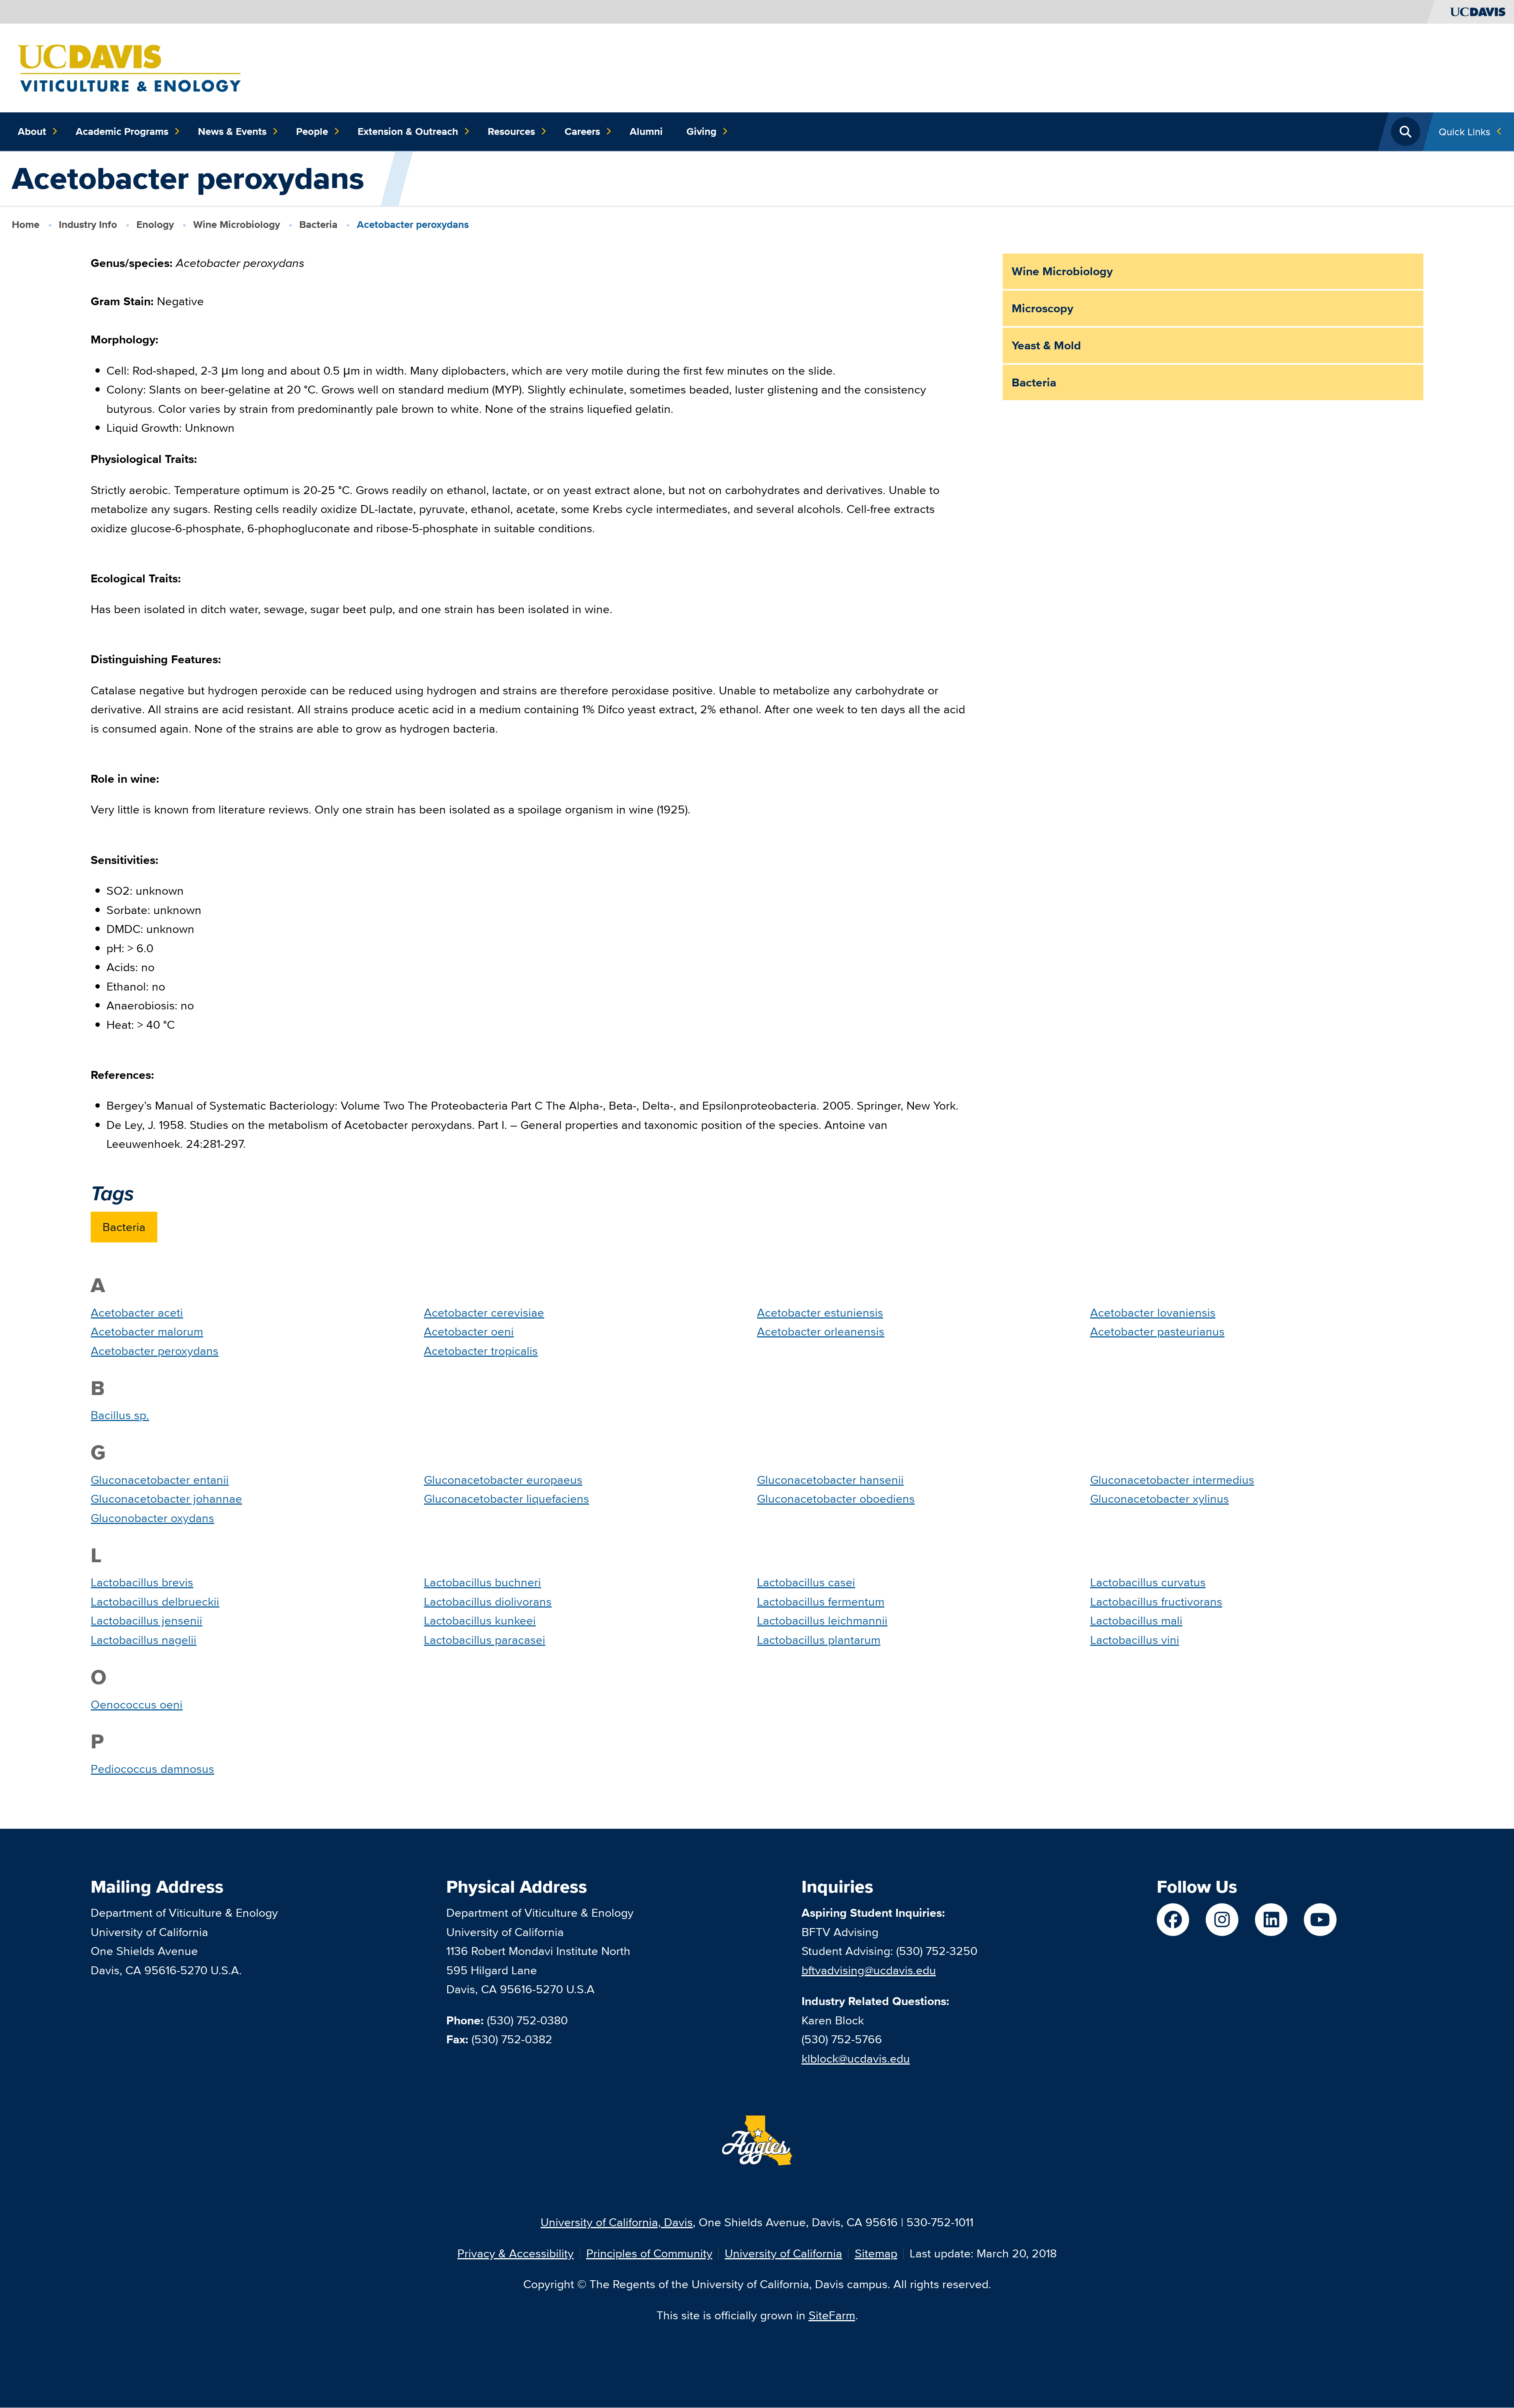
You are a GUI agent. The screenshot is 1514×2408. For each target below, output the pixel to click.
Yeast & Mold (1046, 345)
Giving (701, 131)
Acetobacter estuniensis (820, 1312)
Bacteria (318, 224)
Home (26, 224)
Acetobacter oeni (469, 1331)
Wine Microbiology (237, 224)
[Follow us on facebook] (1173, 1920)
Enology (155, 224)
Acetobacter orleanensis (821, 1331)
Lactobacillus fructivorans (1156, 1601)
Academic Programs (122, 131)
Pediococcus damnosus (152, 1769)
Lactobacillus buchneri (482, 1582)
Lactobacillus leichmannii (822, 1620)
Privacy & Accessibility (516, 2253)
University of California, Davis (617, 2222)
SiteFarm (832, 2315)
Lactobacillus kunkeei (480, 1620)
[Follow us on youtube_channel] (1320, 1920)
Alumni (646, 131)
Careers (582, 131)
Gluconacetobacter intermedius (1172, 1480)
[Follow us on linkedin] (1271, 1920)
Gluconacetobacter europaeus (503, 1480)
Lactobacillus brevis (142, 1582)
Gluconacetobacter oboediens (836, 1499)
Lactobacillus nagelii (144, 1640)
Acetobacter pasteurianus (1157, 1331)
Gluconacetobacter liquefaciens (506, 1499)
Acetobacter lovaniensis (1153, 1312)
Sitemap (876, 2253)
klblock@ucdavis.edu (856, 2058)
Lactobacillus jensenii (146, 1620)
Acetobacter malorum (147, 1331)
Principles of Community (649, 2253)
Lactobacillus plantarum (819, 1640)
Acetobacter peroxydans (155, 1351)
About (32, 131)
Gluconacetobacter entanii (160, 1480)
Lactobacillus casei (806, 1582)
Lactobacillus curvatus (1148, 1582)
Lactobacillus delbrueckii (155, 1601)
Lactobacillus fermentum (821, 1601)
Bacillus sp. (120, 1415)
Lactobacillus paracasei (485, 1640)
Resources (511, 131)
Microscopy (1042, 308)
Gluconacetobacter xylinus (1160, 1499)
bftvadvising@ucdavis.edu (869, 1970)
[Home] (129, 67)
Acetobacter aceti (137, 1312)
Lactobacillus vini (1135, 1640)
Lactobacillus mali (1136, 1620)
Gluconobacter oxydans (152, 1518)
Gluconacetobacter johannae (166, 1499)
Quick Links (1465, 131)
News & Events (232, 131)
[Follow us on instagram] (1222, 1920)
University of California (783, 2253)
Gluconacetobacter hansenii (830, 1480)
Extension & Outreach (408, 131)
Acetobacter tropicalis (481, 1351)
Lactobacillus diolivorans (488, 1601)
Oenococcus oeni (137, 1704)
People (312, 131)
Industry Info (88, 224)
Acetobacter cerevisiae (484, 1312)
